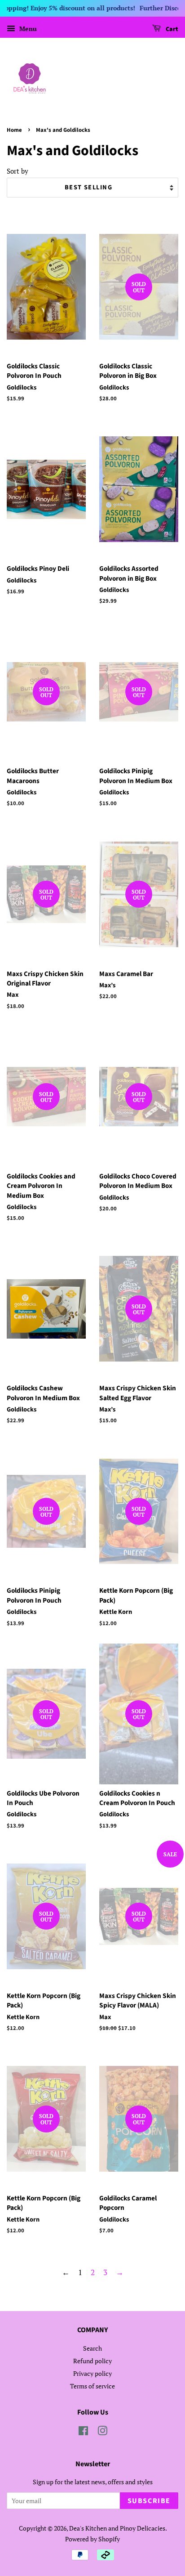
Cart (171, 29)
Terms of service (92, 2386)
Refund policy (92, 2361)
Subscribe (149, 2501)
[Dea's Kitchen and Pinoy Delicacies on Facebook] (83, 2432)
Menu (27, 29)
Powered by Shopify (92, 2539)
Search (92, 2348)
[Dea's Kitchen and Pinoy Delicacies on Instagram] (102, 2432)
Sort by (18, 171)
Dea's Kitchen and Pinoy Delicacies (117, 2528)
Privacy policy (92, 2373)
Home (14, 130)
